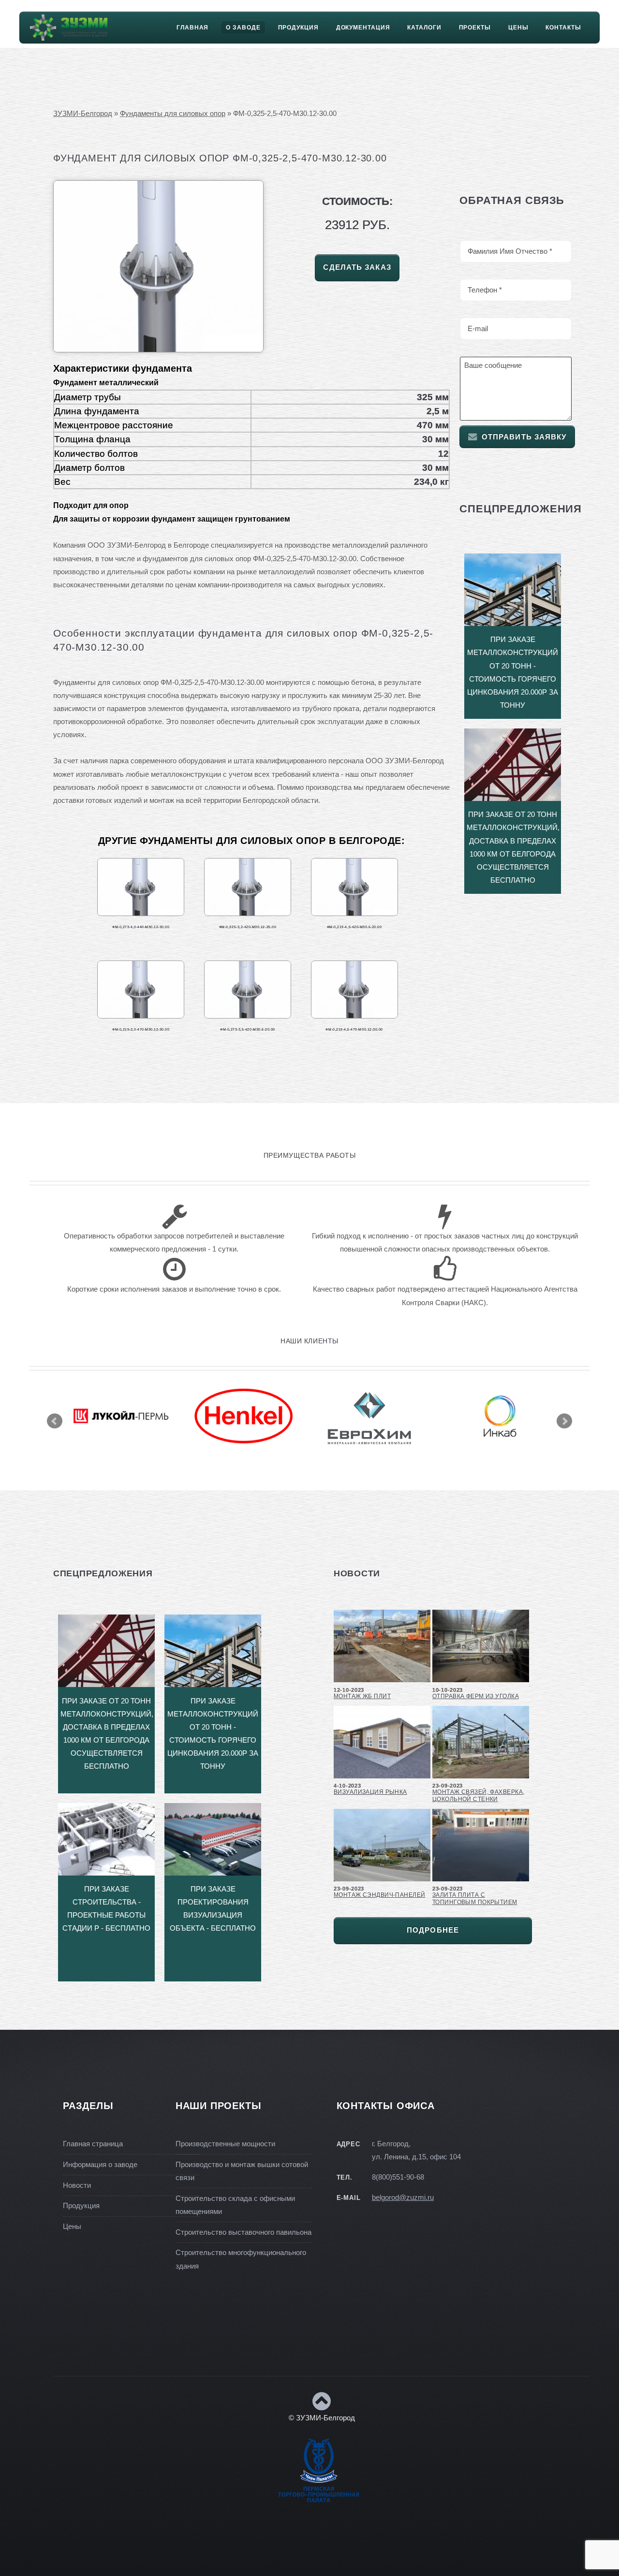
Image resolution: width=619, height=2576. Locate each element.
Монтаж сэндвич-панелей (380, 1895)
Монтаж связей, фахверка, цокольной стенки (478, 1796)
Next (564, 1421)
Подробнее (433, 1930)
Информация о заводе (100, 2165)
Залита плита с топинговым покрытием (475, 1899)
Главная (192, 28)
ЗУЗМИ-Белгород (83, 114)
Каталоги (424, 28)
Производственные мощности (225, 2144)
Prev (55, 1421)
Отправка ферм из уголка (476, 1696)
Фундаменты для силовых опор (173, 114)
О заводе (243, 28)
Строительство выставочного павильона (243, 2232)
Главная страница (93, 2144)
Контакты (563, 28)
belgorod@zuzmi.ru (403, 2198)
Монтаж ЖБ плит (362, 1696)
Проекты (475, 28)
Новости (77, 2185)
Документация (363, 28)
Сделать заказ (357, 267)
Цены (518, 28)
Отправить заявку (524, 437)
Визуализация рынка (370, 1792)
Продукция (298, 28)
